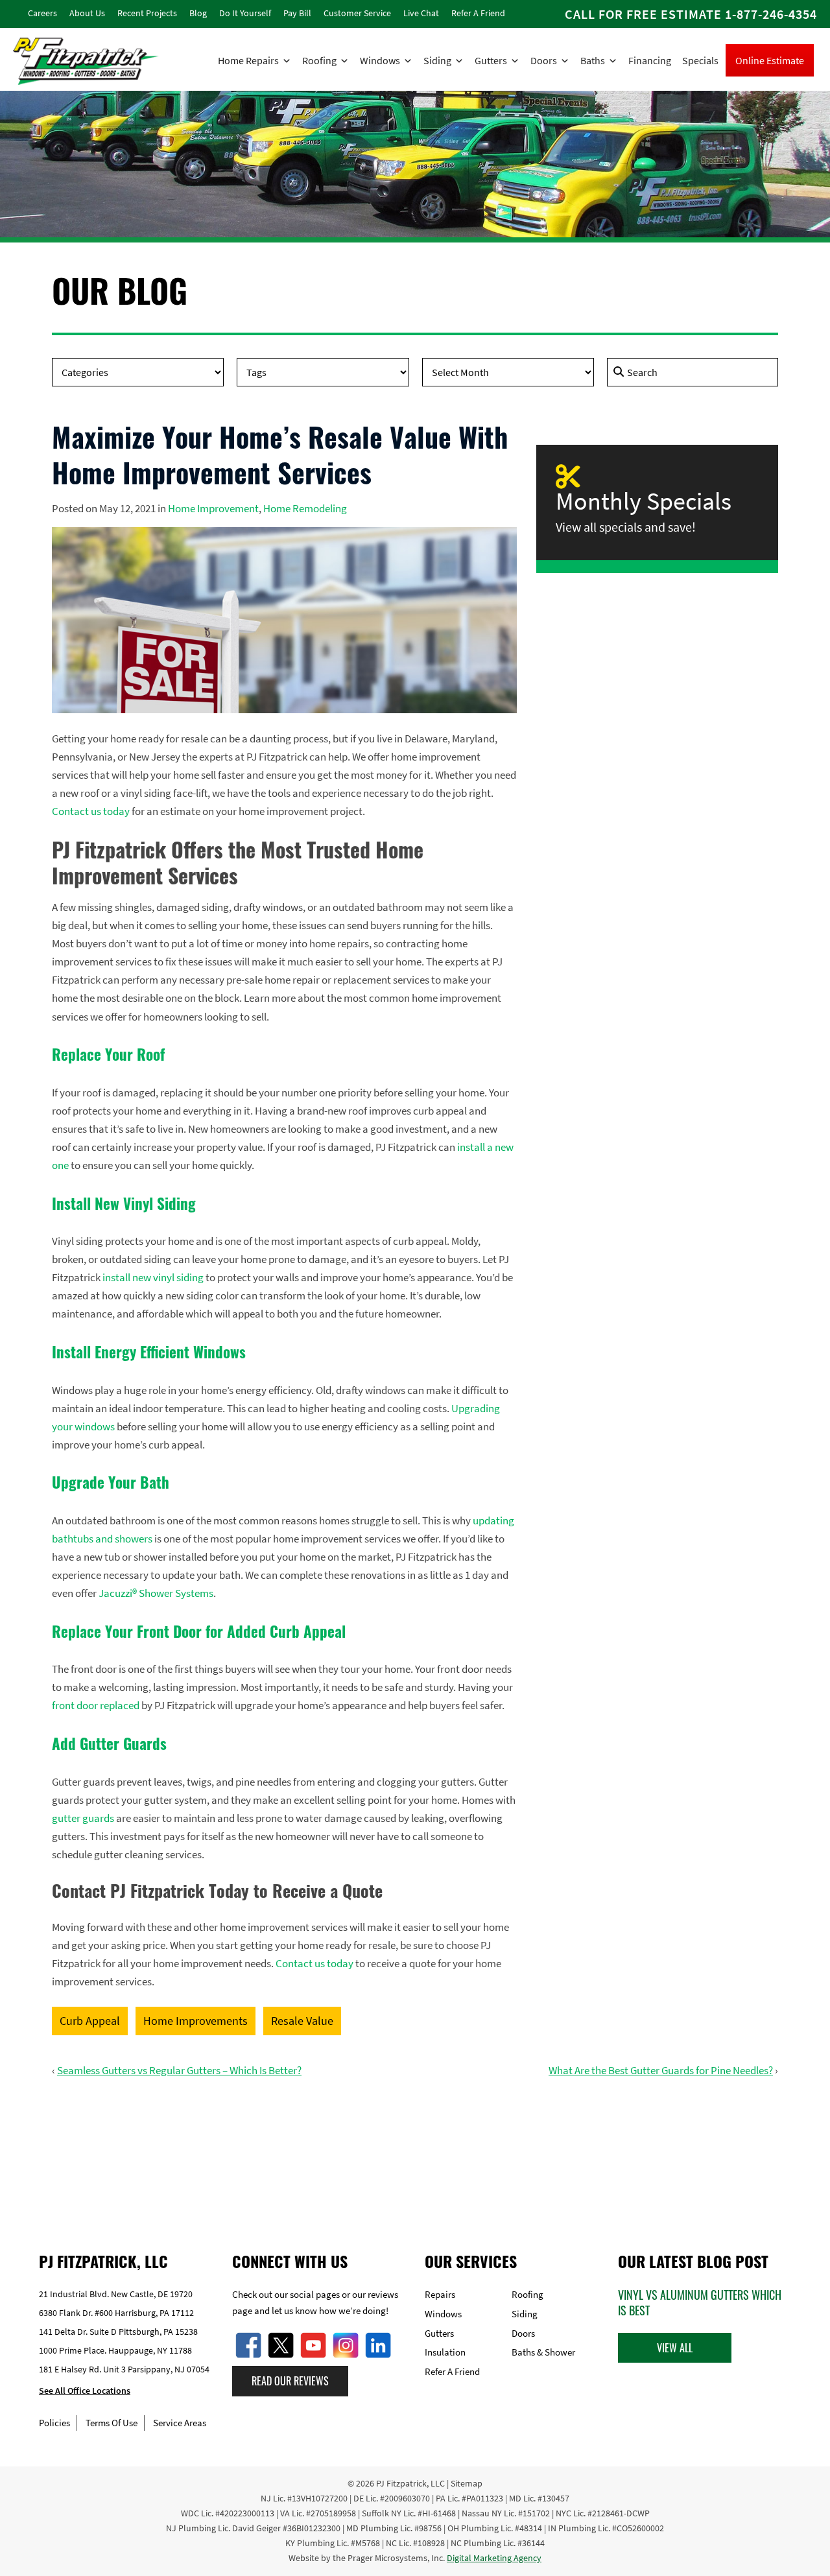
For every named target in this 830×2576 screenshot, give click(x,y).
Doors (544, 60)
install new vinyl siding (153, 1277)
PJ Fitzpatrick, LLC (410, 2483)
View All (675, 2347)
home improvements (196, 2021)
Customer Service (357, 13)
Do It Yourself (245, 13)
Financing (650, 60)
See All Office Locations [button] (85, 2391)
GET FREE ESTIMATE (415, 2152)
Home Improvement (213, 508)
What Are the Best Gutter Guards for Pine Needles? (661, 2070)
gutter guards (83, 1818)
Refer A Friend (478, 13)
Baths (593, 60)
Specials (700, 60)
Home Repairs (248, 60)
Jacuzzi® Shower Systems (156, 1593)
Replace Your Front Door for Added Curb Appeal (199, 1631)
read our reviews (290, 2381)
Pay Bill (297, 13)
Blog (198, 13)
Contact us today (91, 811)
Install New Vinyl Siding (124, 1203)
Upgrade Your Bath (111, 1482)
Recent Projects (147, 13)
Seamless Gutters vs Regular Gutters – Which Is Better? (179, 2070)
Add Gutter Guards (109, 1743)
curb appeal (90, 2021)
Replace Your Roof (108, 1054)
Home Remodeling (305, 508)
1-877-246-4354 (771, 14)
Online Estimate (770, 60)
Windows (380, 60)
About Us (87, 13)
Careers (42, 13)
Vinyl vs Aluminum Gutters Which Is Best (700, 2302)
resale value (302, 2021)
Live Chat (421, 13)
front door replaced (96, 1705)
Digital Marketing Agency (494, 2558)
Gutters (491, 60)
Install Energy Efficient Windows (149, 1352)
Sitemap (467, 2483)
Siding (437, 60)
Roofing (319, 60)
